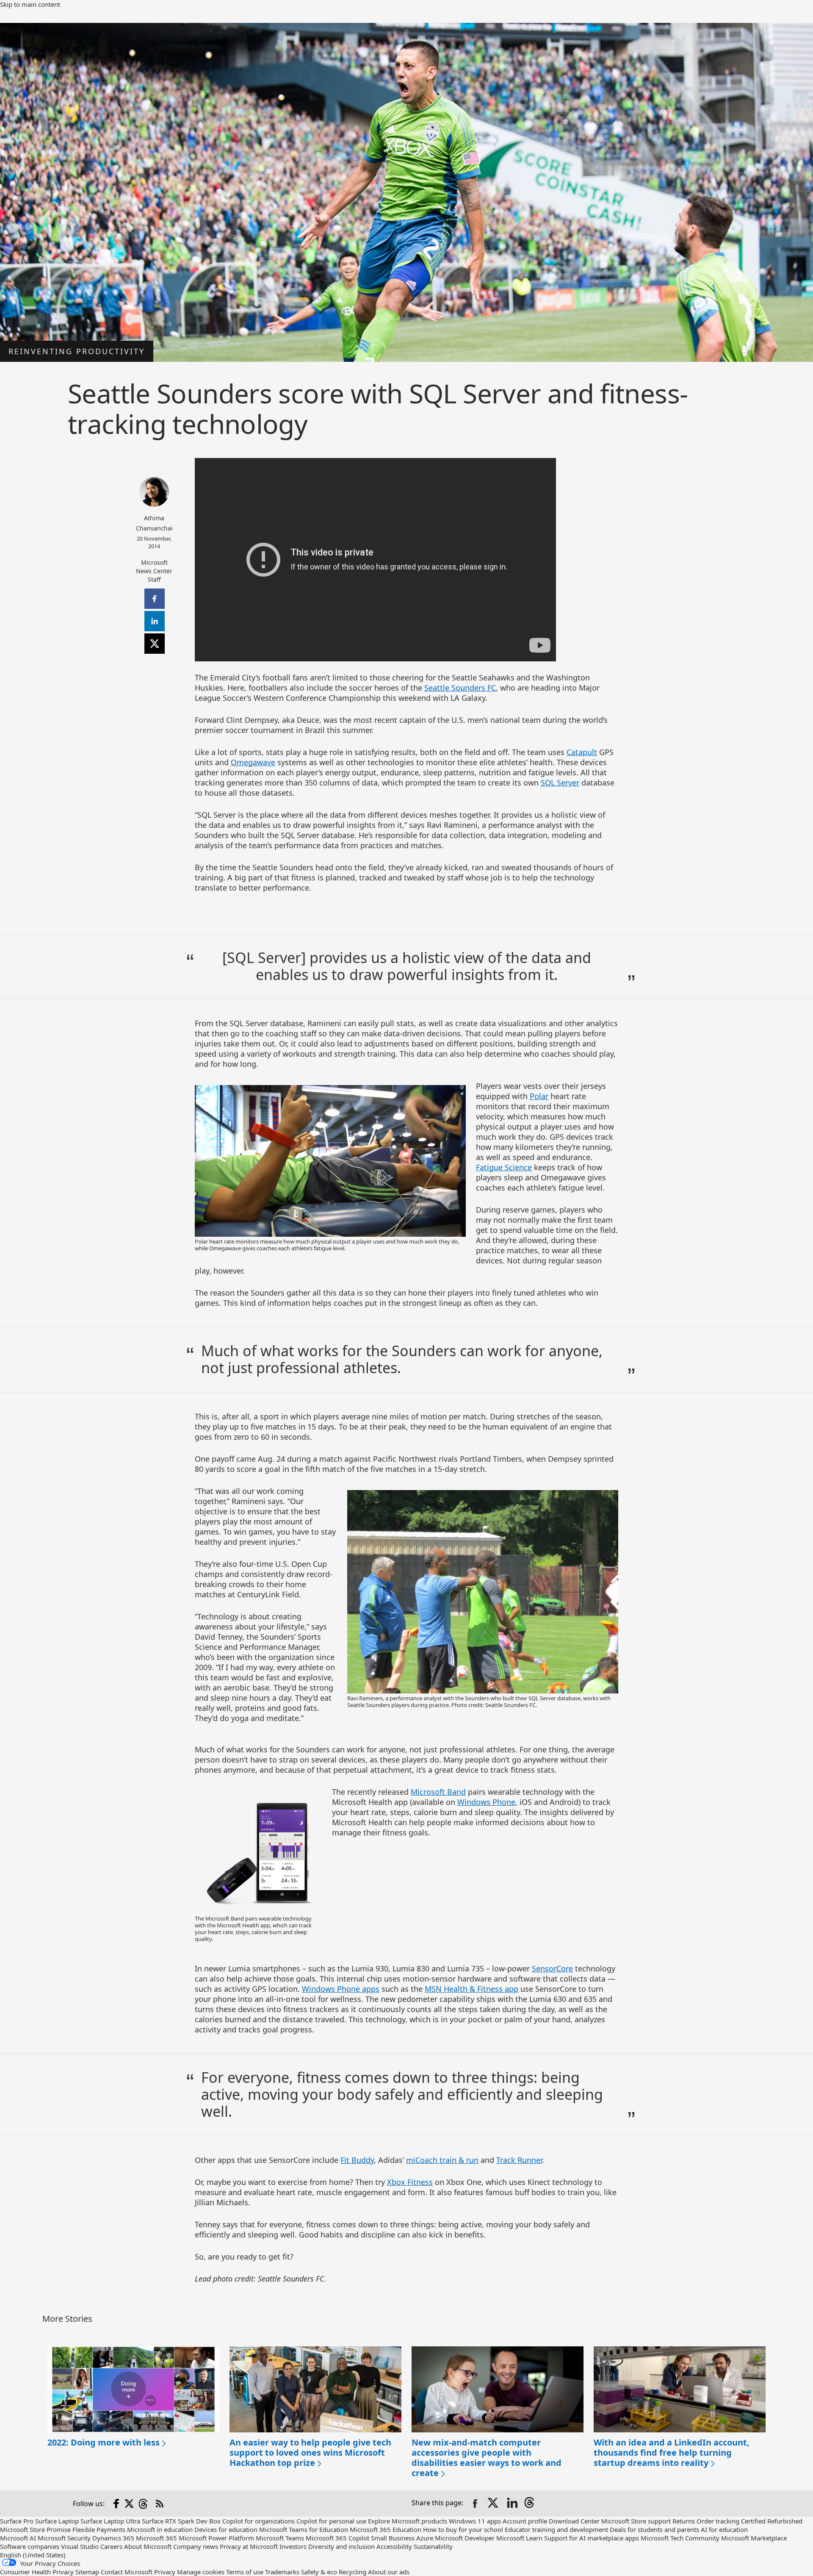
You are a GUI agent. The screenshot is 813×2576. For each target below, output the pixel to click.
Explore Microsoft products (408, 2521)
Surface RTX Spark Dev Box (181, 2521)
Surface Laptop (57, 2521)
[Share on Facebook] (475, 2504)
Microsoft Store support (636, 2521)
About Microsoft (148, 2546)
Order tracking (718, 2521)
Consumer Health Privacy (37, 2572)
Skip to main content (30, 4)
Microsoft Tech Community (680, 2538)
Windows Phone (486, 1802)
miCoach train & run (442, 2160)
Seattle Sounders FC (460, 688)
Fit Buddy (357, 2160)
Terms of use (245, 2572)
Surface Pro (17, 2521)
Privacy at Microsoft (249, 2546)
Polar (539, 1096)
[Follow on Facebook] (116, 2504)
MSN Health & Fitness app (471, 1989)
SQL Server (560, 783)
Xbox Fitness (410, 2182)
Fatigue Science (504, 1167)
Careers (111, 2546)
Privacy (166, 2572)
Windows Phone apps (341, 1989)
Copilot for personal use (331, 2521)
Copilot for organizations (259, 2521)
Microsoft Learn (519, 2538)
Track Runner (519, 2160)
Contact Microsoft (127, 2572)
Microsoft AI (18, 2538)
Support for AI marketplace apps (592, 2538)
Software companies (30, 2546)
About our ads (389, 2572)
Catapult (582, 752)
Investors (293, 2546)
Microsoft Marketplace (754, 2538)
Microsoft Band (438, 1792)
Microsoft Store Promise (35, 2529)
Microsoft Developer (465, 2538)
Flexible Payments (99, 2529)
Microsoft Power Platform (216, 2538)
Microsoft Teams (280, 2538)
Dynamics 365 (113, 2538)
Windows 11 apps (475, 2521)
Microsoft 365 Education (386, 2529)
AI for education (724, 2529)
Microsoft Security (64, 2538)
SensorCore (552, 1968)
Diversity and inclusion (342, 2546)
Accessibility (394, 2546)
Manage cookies (201, 2572)
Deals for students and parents (654, 2529)
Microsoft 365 (156, 2538)
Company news (196, 2546)
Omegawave (253, 762)
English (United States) (33, 2555)
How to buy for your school (463, 2529)
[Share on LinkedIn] (512, 2504)
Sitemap (87, 2572)
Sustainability (433, 2546)
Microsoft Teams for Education (304, 2529)
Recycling (353, 2572)
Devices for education (226, 2529)
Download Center (574, 2521)
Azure (425, 2538)
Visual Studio (80, 2546)
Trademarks (282, 2572)
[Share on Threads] (531, 2504)
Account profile (525, 2521)
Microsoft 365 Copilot (337, 2538)
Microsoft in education (160, 2529)
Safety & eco (319, 2572)
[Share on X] (494, 2504)
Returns (684, 2521)
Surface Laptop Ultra (110, 2521)
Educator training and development (556, 2529)
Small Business (393, 2538)
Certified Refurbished (772, 2521)
